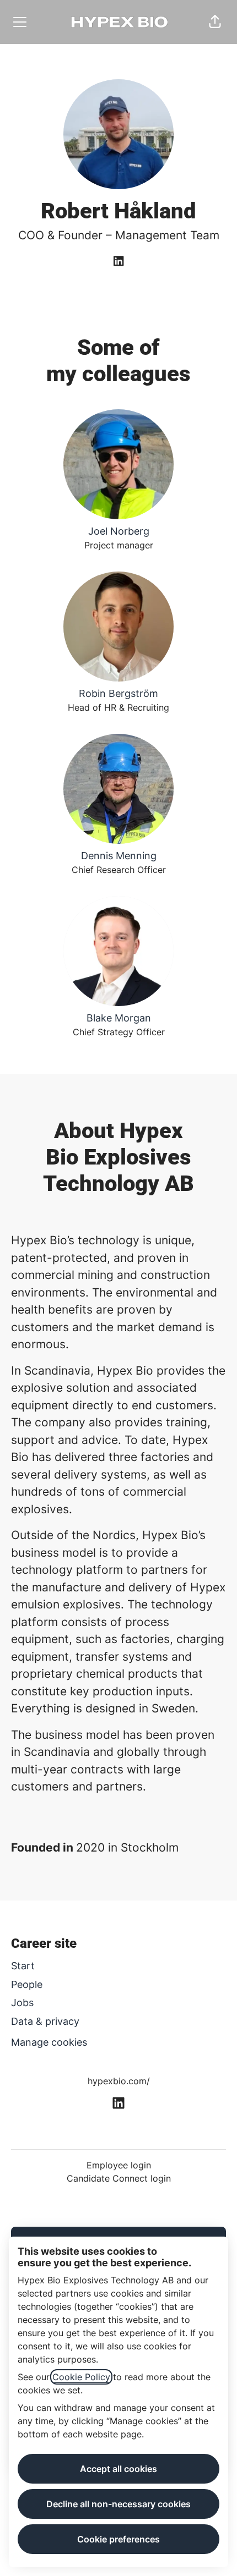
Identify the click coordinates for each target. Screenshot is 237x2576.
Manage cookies (49, 2042)
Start (23, 1966)
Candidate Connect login (119, 2178)
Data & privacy (45, 2021)
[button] (215, 22)
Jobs (22, 2003)
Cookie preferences (118, 2539)
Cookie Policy (81, 2377)
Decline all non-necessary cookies (118, 2504)
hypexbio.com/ (119, 2081)
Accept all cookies (118, 2469)
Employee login (119, 2165)
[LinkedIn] (118, 262)
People (27, 1984)
